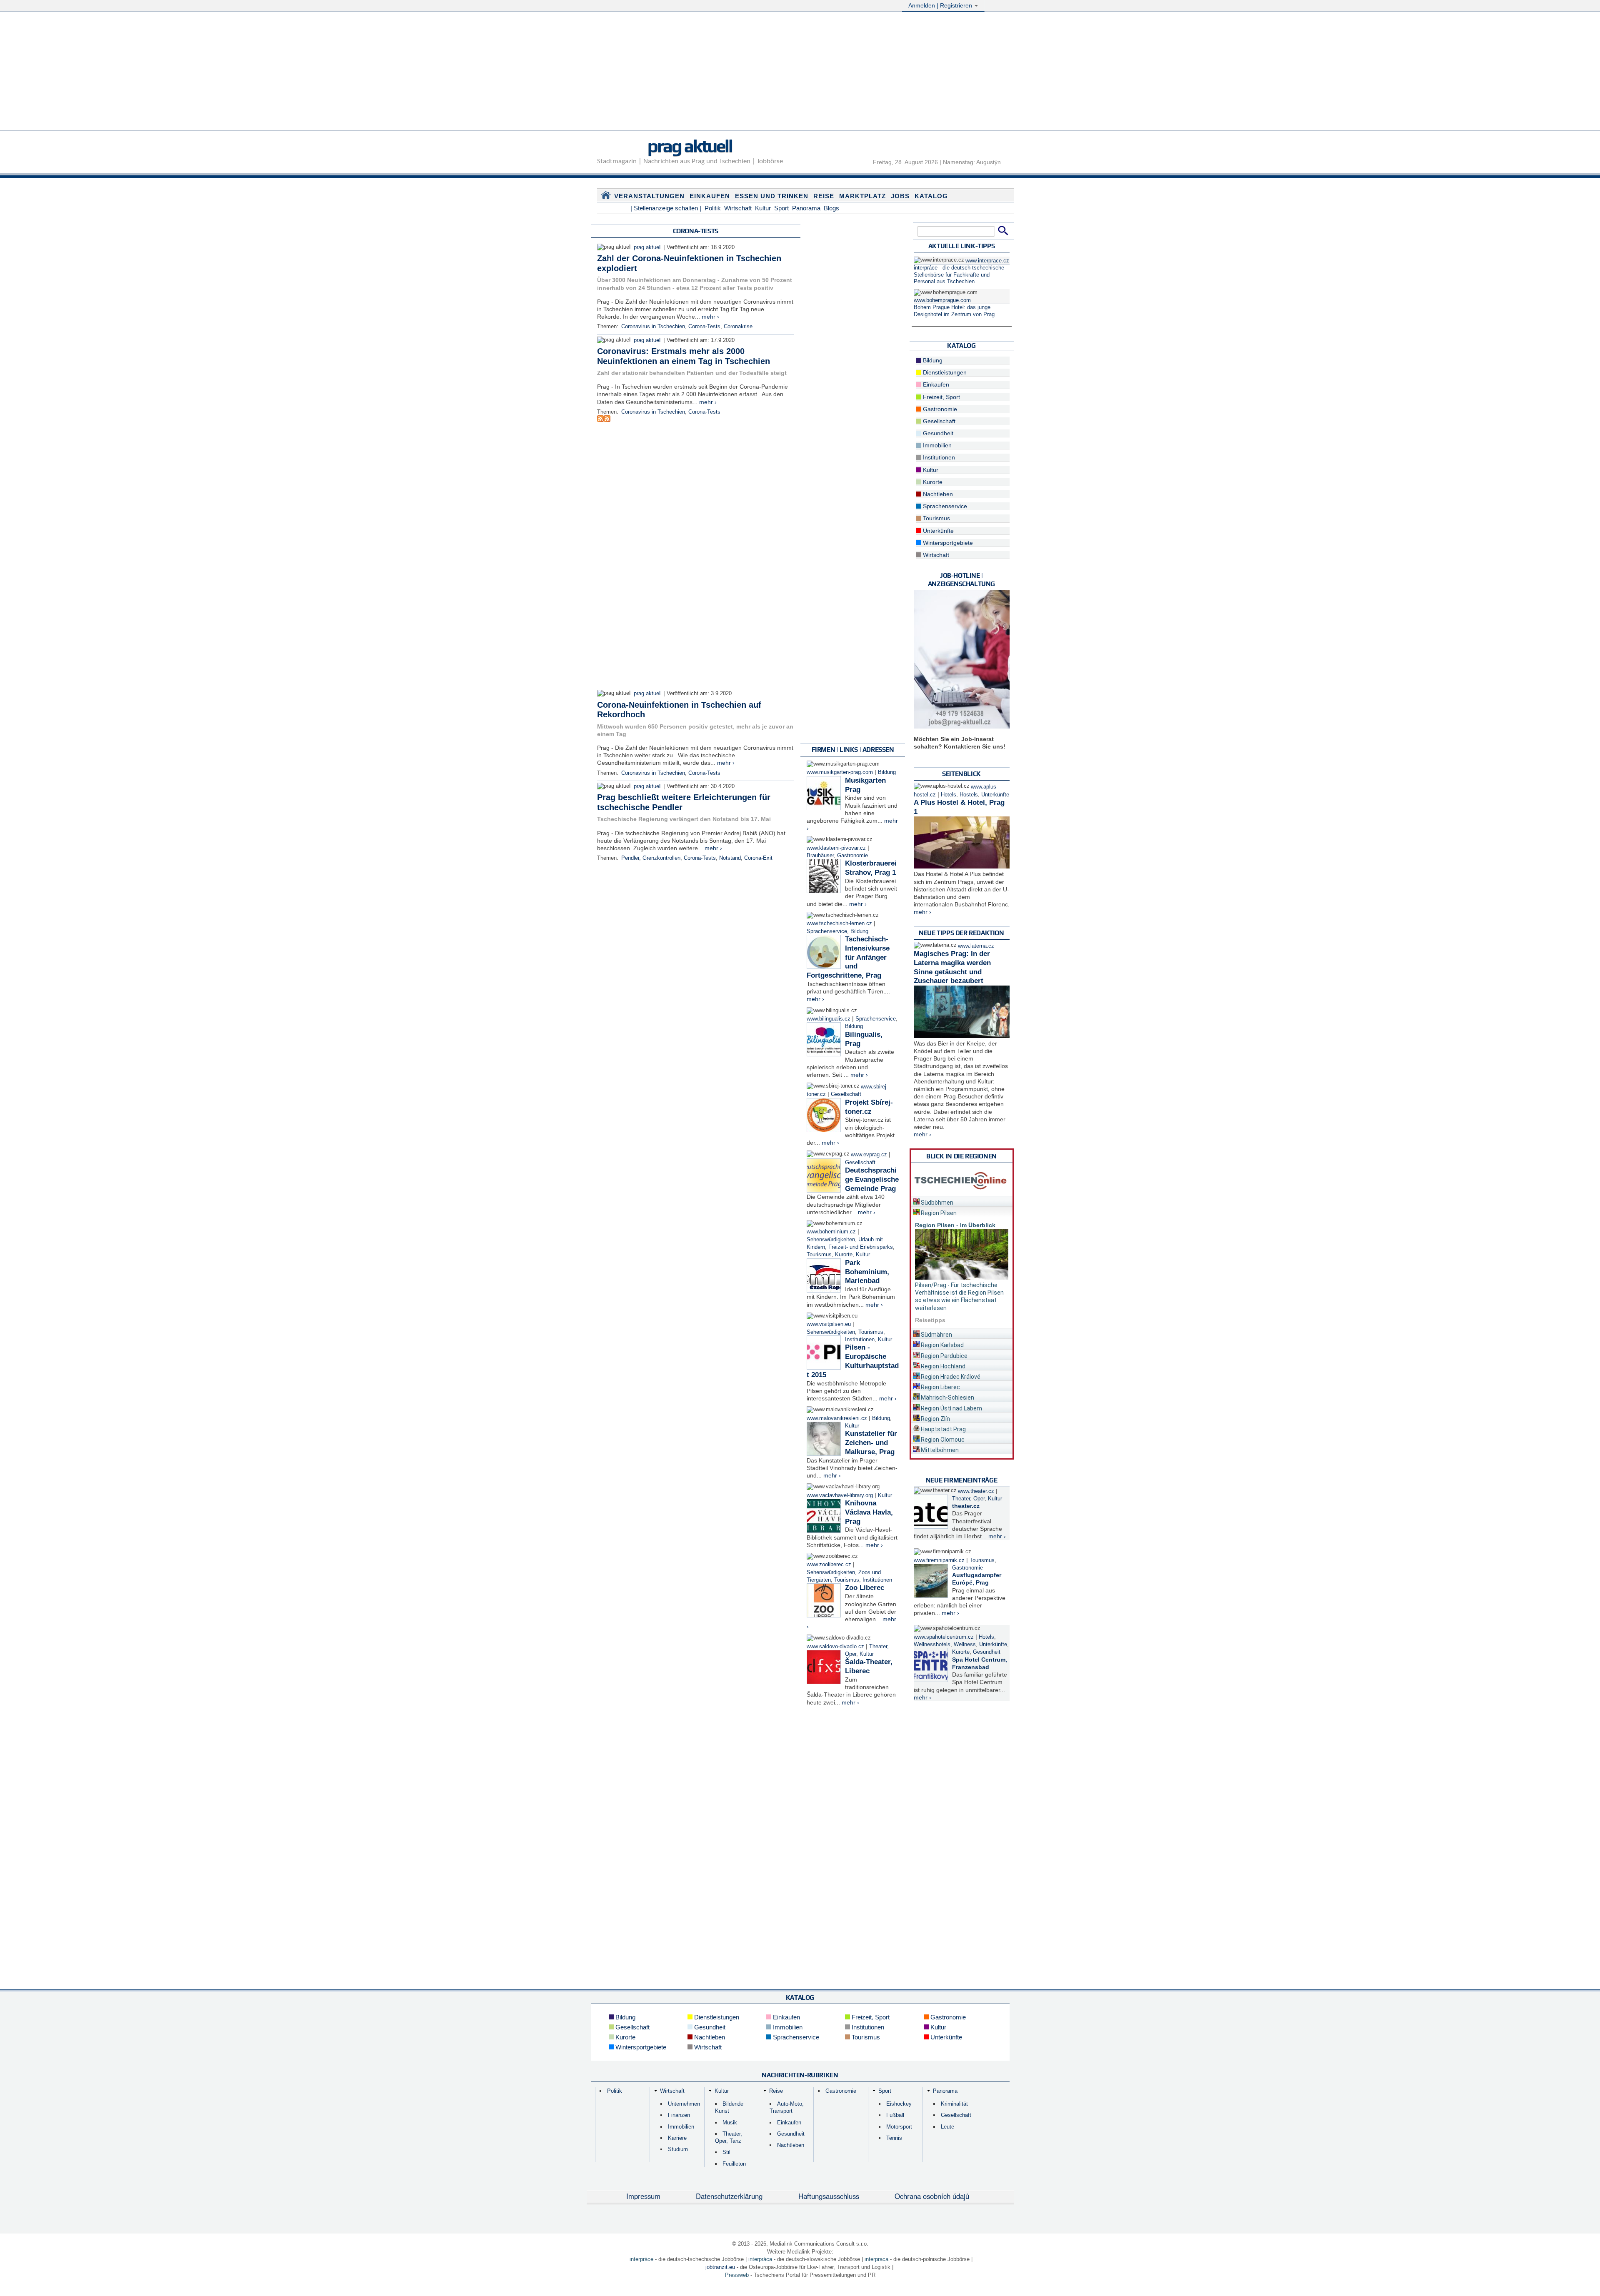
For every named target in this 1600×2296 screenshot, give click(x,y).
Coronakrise (738, 327)
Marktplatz (862, 196)
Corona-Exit (758, 858)
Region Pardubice (944, 1356)
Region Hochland (942, 1366)
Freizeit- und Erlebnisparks (861, 1247)
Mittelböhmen (939, 1450)
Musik (730, 2123)
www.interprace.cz (987, 261)
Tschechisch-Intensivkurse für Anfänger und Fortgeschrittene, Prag (848, 957)
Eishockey (899, 2104)
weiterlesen (931, 1308)
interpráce (641, 2259)
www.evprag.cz (870, 1155)
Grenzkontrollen (661, 858)
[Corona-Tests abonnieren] (600, 420)
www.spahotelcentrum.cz (944, 1637)
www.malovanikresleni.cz (837, 1418)
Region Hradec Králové (950, 1377)
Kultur (763, 208)
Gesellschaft (846, 1094)
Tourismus (819, 1255)
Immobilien (936, 445)
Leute (947, 2127)
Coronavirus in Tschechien (653, 327)
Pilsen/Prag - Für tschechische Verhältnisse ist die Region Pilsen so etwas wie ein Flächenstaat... (959, 1293)
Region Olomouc (942, 1440)
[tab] (962, 1201)
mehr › (710, 317)
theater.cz (966, 1506)
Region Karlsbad (942, 1345)
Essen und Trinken (772, 196)
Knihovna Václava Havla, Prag (869, 1512)
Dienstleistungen (944, 372)
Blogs (831, 208)
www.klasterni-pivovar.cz (836, 848)
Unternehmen (684, 2104)
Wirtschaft (738, 208)
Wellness (965, 1645)
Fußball (895, 2115)
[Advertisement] (800, 72)
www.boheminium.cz (831, 1232)
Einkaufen (710, 196)
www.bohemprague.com (942, 300)
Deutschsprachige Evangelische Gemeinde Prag (872, 1179)
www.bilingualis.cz (829, 1019)
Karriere (677, 2138)
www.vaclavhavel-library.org (840, 1495)
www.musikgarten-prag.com (840, 772)
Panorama (806, 208)
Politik (713, 208)
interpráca (760, 2259)
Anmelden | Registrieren (941, 5)
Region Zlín (935, 1419)
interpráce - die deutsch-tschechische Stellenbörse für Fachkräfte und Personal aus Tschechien (959, 275)
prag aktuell (690, 146)
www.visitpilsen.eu (829, 1324)
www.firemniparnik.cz (939, 1560)
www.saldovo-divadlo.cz (835, 1647)
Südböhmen (936, 1203)
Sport (781, 208)
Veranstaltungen (649, 196)
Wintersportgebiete (947, 543)
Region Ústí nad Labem (951, 1408)
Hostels (969, 795)
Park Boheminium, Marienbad (867, 1272)
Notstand (730, 858)
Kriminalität (954, 2104)
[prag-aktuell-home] (606, 197)
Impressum (643, 2196)
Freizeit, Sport (941, 397)
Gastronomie (852, 856)
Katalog (931, 196)
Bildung (887, 772)
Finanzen (679, 2115)
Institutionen (860, 1340)
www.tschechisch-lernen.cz (839, 923)
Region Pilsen (938, 1213)
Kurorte (844, 1255)
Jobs (900, 196)
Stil (726, 2152)
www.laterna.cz (976, 946)
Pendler (630, 858)
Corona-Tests (704, 327)
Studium (678, 2149)
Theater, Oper (968, 1499)
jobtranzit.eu (720, 2267)
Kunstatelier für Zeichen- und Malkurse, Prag (871, 1443)
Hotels (949, 795)
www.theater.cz (976, 1491)
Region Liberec (940, 1387)
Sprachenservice (827, 931)
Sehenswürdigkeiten (831, 1240)
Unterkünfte (937, 531)
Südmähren (936, 1335)
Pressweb (737, 2275)
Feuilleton (734, 2164)
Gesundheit (937, 433)
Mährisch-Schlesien (947, 1398)
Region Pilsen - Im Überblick (955, 1225)
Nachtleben (937, 494)
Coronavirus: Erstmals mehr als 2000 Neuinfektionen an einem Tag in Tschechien (685, 356)
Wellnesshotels (932, 1645)
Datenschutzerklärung (729, 2196)
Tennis (894, 2138)
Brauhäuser (820, 856)
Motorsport (899, 2127)
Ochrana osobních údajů (932, 2196)
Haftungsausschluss (829, 2196)
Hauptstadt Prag (943, 1429)
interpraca (876, 2259)
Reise (824, 196)
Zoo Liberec (865, 1588)
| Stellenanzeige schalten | (666, 208)
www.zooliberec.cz (829, 1565)
